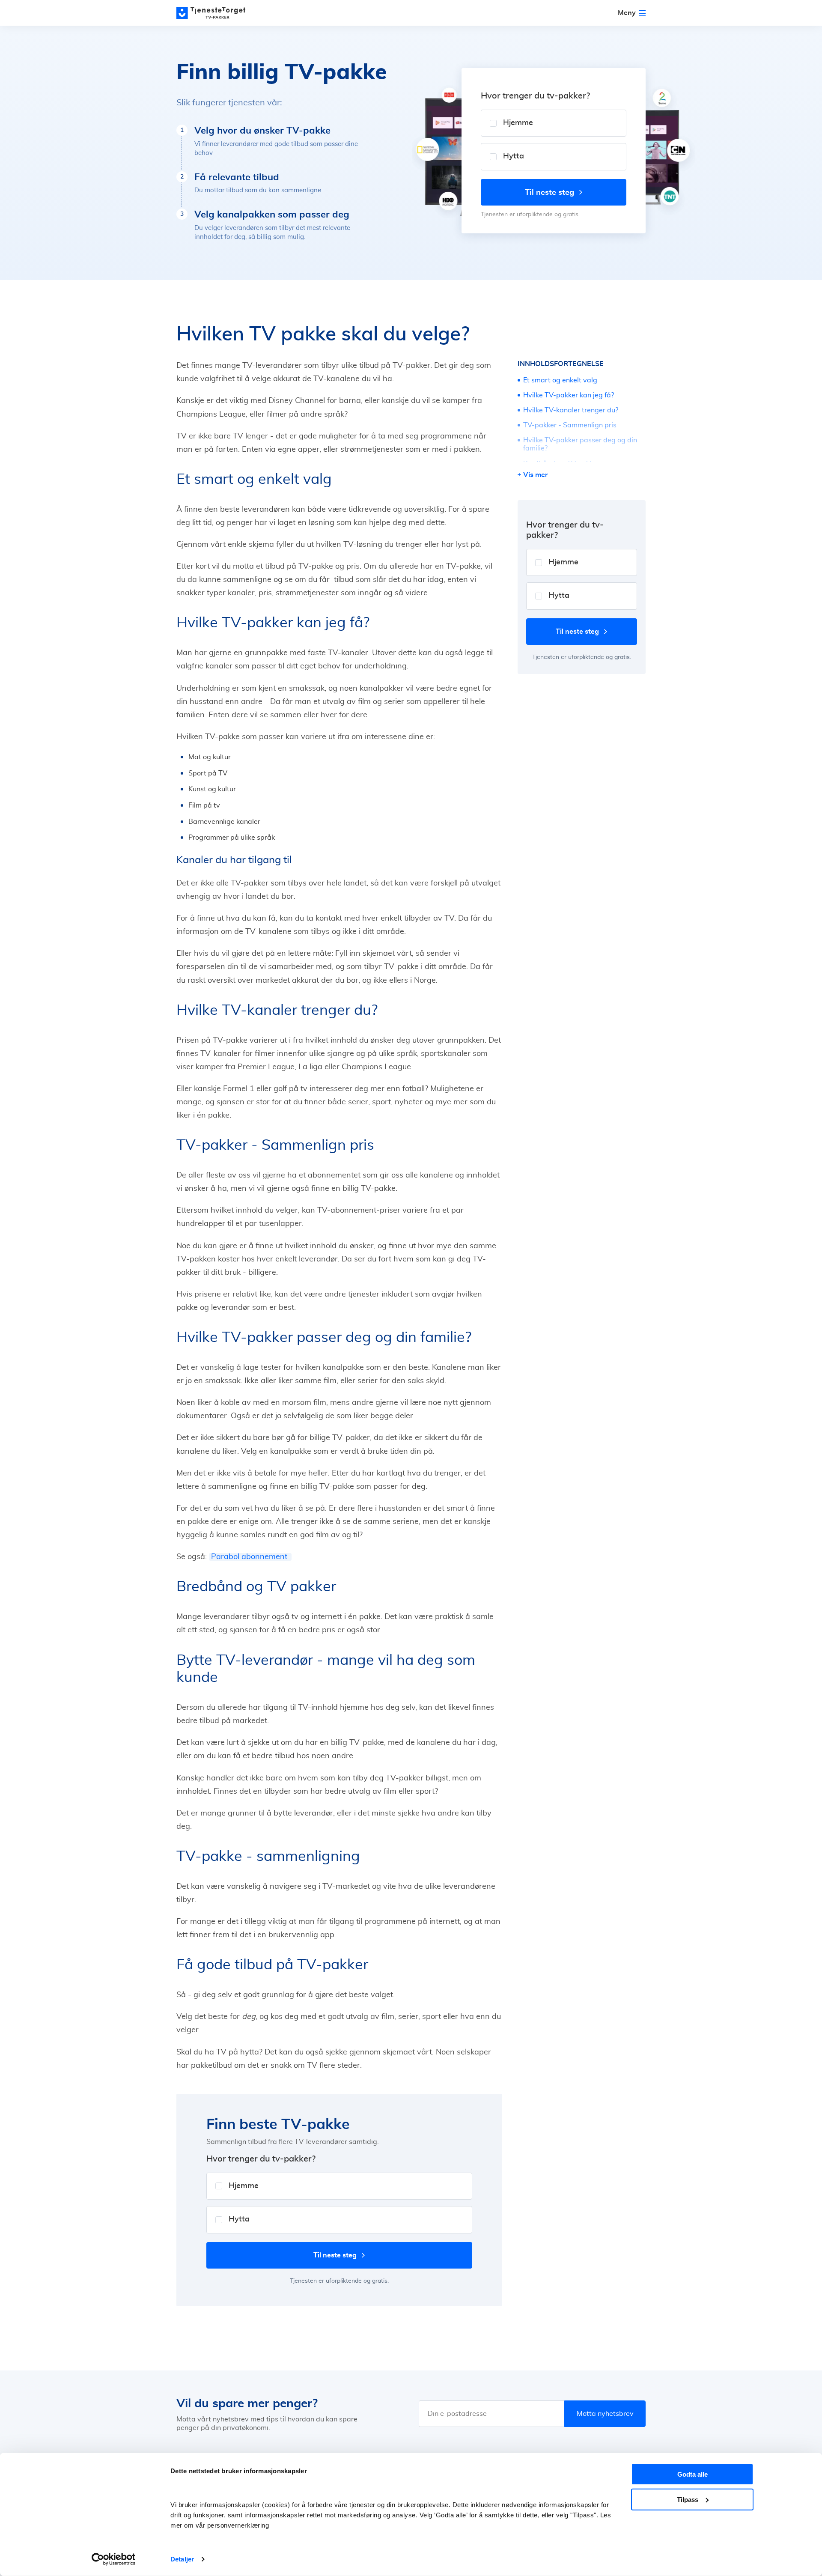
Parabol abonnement (250, 1557)
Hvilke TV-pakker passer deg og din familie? (580, 444)
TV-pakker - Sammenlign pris (570, 425)
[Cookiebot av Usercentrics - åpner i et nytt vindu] (114, 2559)
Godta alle (692, 2474)
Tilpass (688, 2499)
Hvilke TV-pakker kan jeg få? (569, 395)
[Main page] (215, 13)
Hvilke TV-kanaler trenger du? (572, 410)
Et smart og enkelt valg (560, 380)
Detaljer (182, 2559)
